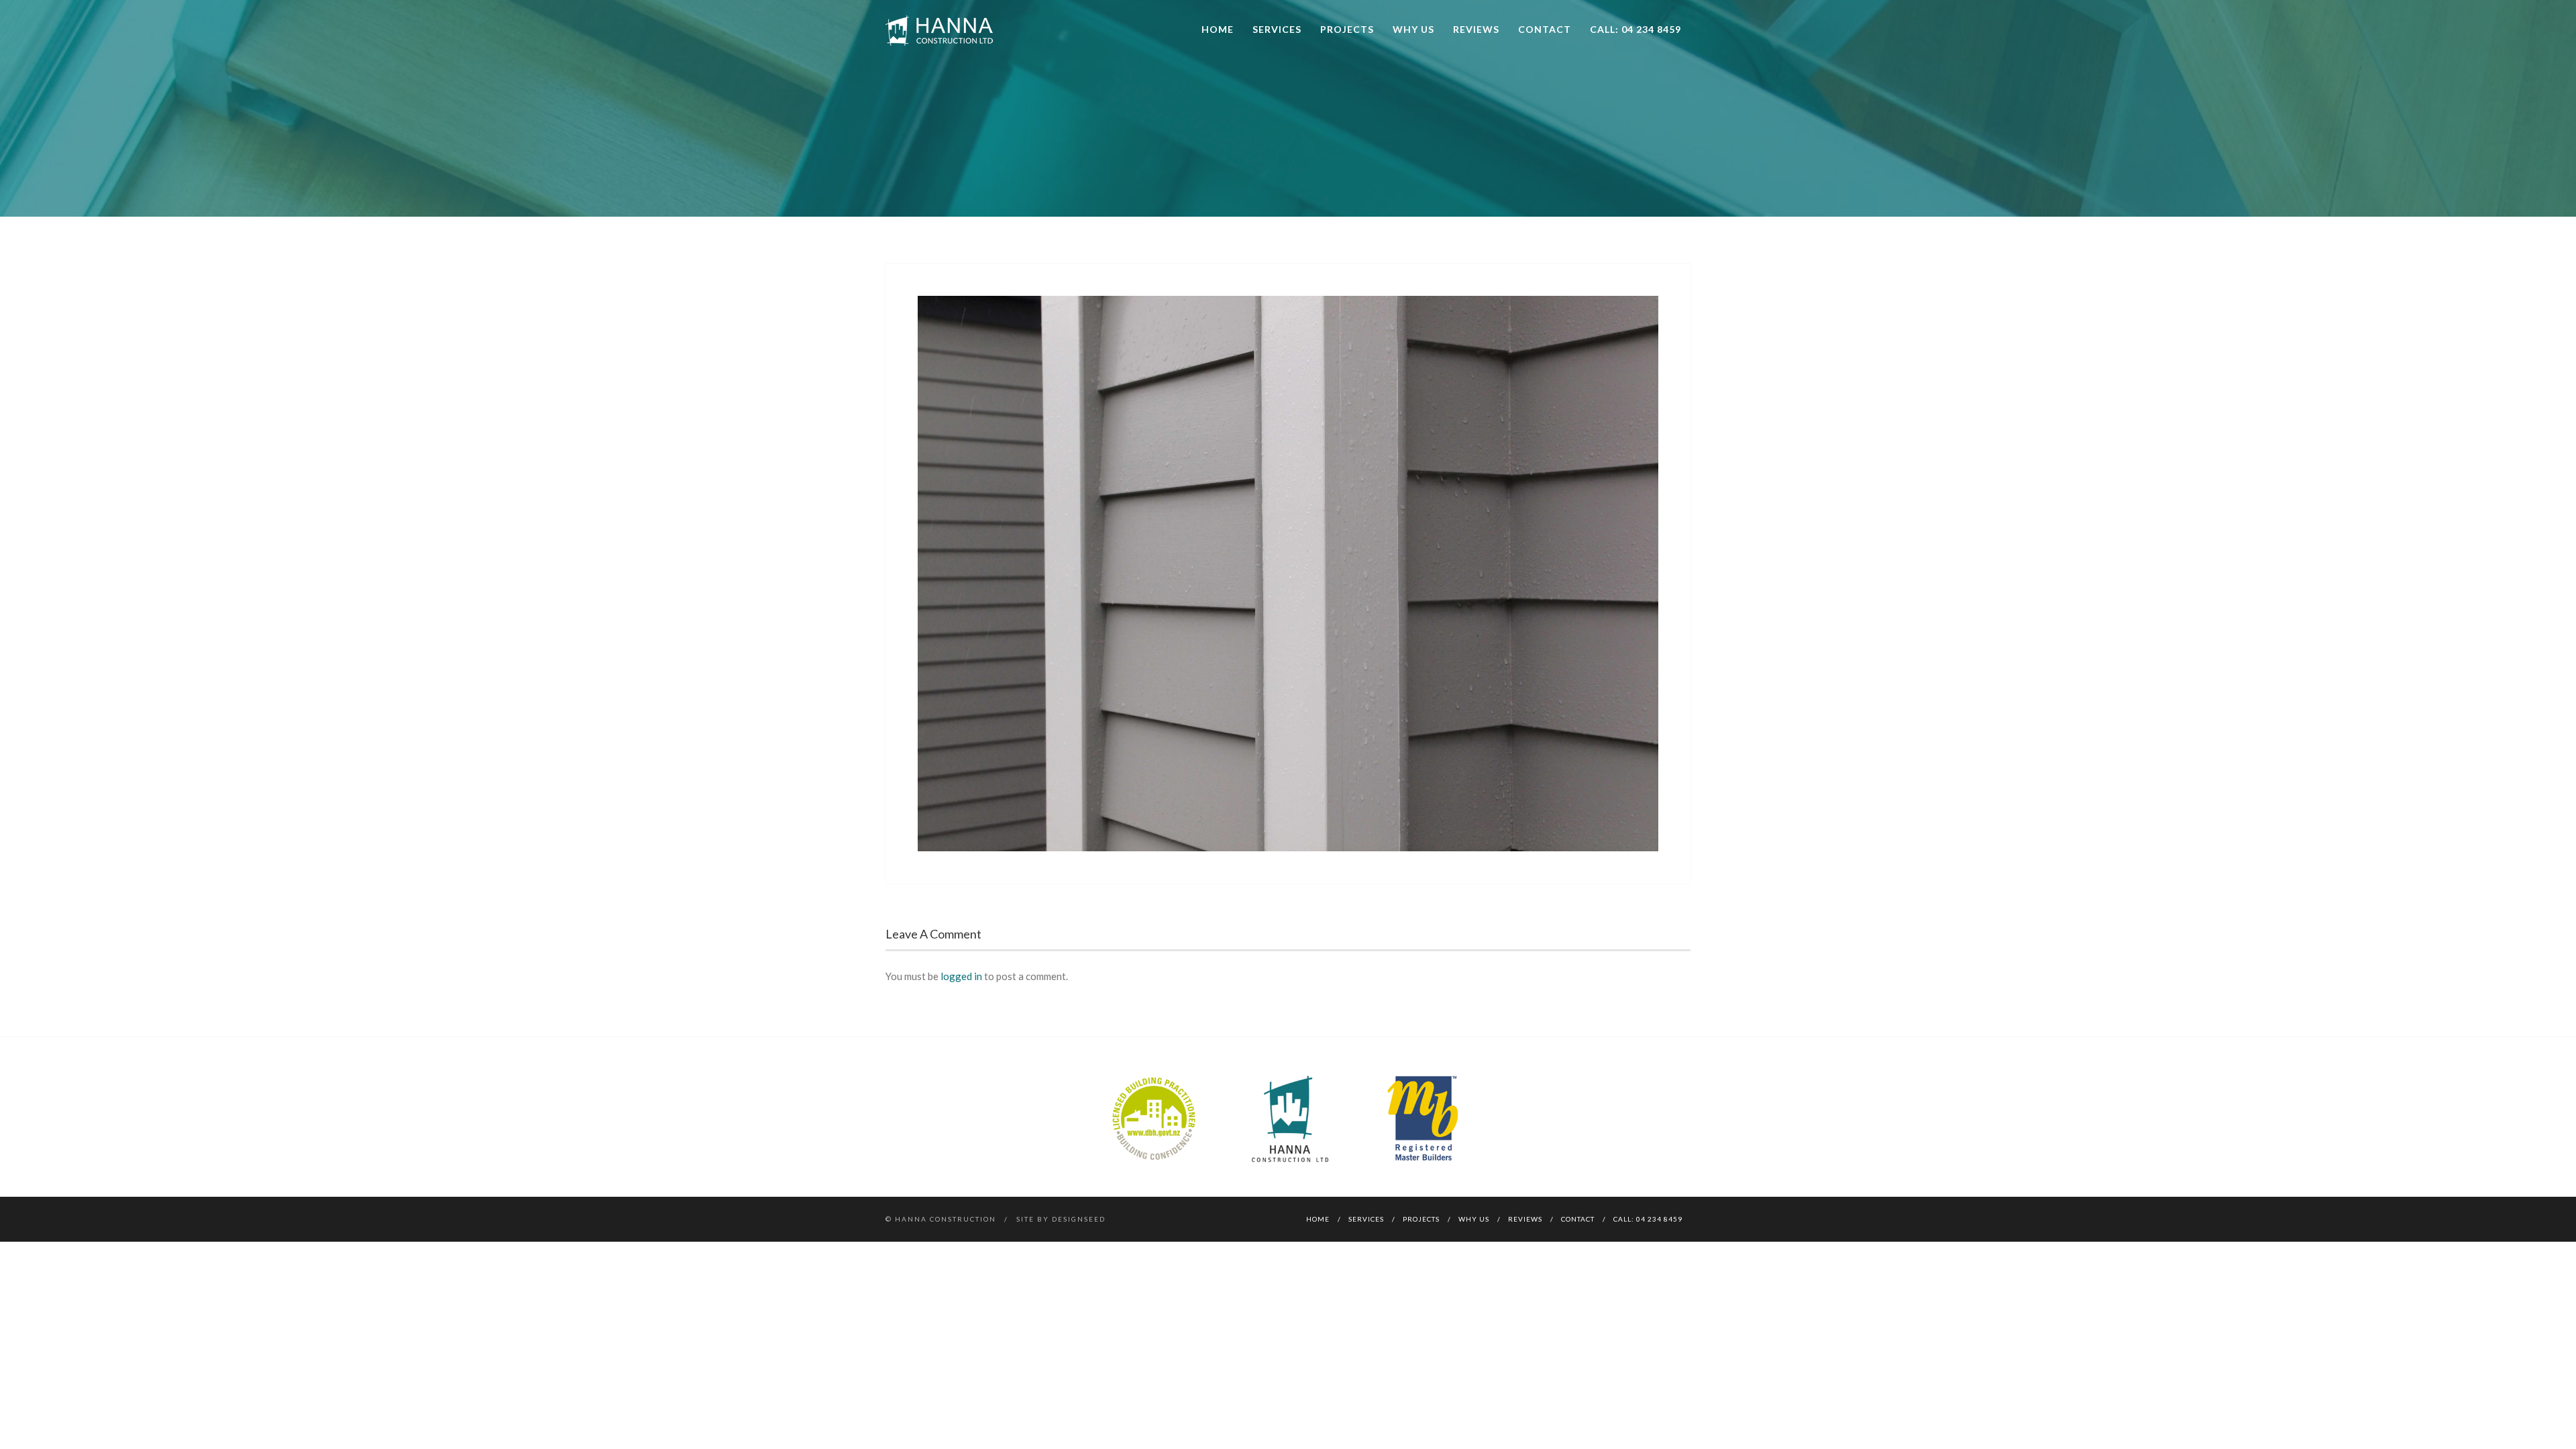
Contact (1545, 29)
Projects (1347, 29)
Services (1277, 29)
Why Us (1413, 29)
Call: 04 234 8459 (1635, 29)
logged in (961, 976)
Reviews (1476, 29)
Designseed (1079, 1219)
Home (1218, 29)
